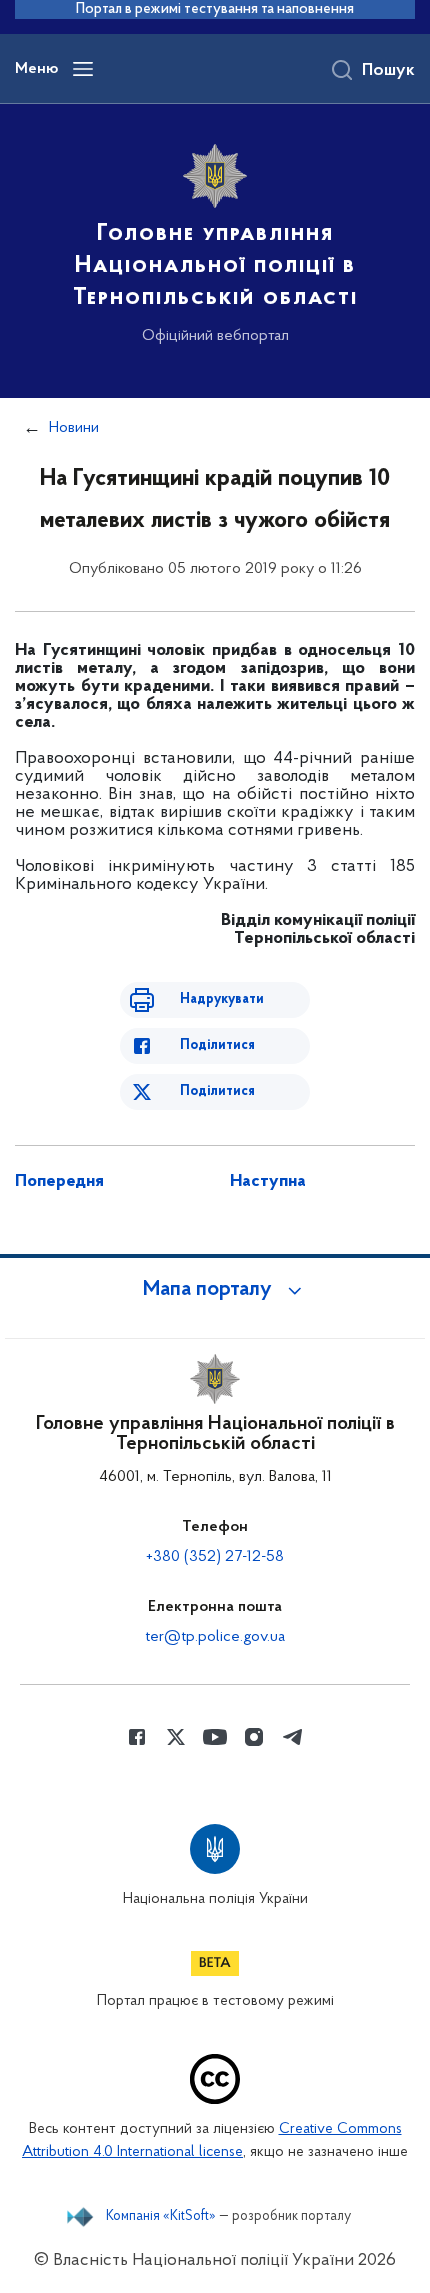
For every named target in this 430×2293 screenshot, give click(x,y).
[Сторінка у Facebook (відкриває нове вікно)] (137, 1737)
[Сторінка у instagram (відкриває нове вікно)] (254, 1737)
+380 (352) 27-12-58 (215, 1557)
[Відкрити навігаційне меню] (83, 69)
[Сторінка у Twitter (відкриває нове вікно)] (176, 1737)
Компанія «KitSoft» (161, 2217)
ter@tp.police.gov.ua (215, 1637)
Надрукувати (222, 999)
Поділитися (217, 1045)
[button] (215, 1290)
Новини (74, 428)
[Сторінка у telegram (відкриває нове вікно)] (293, 1737)
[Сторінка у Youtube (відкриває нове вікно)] (215, 1737)
